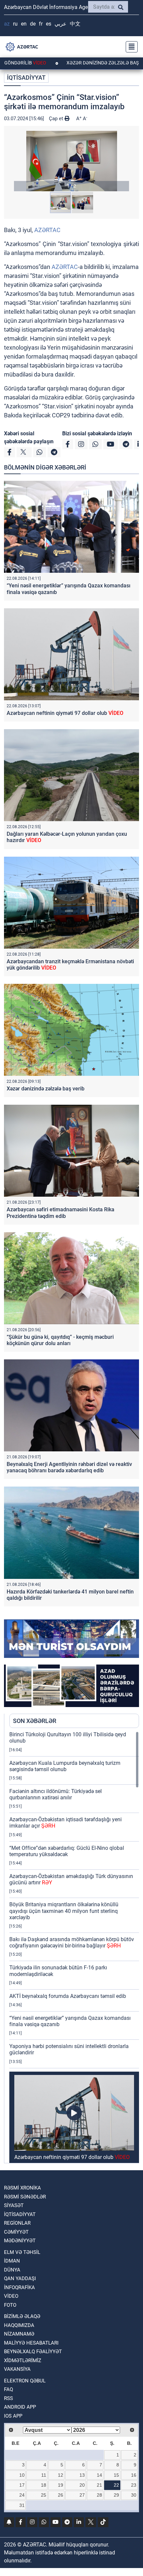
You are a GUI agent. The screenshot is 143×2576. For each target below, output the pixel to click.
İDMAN (12, 2261)
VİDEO (11, 2296)
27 (82, 2495)
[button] (71, 161)
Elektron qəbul (25, 2381)
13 (82, 2475)
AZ (7, 24)
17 (22, 2485)
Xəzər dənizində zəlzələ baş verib (73, 63)
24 (22, 2495)
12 (61, 2475)
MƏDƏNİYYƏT (20, 2241)
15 (116, 2475)
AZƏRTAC (47, 230)
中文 (75, 24)
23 (134, 2485)
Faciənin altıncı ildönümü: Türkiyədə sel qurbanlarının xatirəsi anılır (56, 1794)
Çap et (57, 119)
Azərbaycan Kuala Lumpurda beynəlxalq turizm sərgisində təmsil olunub (65, 1766)
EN (24, 24)
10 (22, 2475)
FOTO (10, 2305)
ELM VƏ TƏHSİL (22, 2252)
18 (44, 2485)
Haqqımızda (19, 2325)
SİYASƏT (14, 2205)
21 (99, 2485)
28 (99, 2495)
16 (134, 2475)
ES (49, 24)
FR (41, 24)
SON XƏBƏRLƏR (35, 1721)
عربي (61, 24)
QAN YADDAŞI (20, 2278)
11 (44, 2475)
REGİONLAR (17, 2223)
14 (99, 2475)
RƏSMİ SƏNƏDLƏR (25, 2197)
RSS (8, 2398)
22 (116, 2485)
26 (61, 2495)
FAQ (8, 2389)
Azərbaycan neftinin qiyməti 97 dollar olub (65, 713)
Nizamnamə (19, 2334)
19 (61, 2485)
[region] (74, 1947)
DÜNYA (12, 2270)
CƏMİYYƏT (16, 2232)
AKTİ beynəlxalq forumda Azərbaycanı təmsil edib (68, 1996)
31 (22, 2505)
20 (82, 2485)
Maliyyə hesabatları (31, 2343)
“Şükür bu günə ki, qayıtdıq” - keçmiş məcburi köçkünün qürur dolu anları (60, 1340)
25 (44, 2495)
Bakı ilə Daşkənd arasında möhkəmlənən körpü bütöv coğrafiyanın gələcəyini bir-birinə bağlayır (72, 1942)
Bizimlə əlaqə (22, 2316)
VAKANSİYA (17, 2369)
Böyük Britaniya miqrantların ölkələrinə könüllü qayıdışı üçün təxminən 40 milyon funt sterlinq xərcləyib (64, 1911)
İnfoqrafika (19, 2287)
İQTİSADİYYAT (26, 78)
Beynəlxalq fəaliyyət (33, 2352)
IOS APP (13, 2416)
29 (116, 2495)
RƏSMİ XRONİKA (22, 2188)
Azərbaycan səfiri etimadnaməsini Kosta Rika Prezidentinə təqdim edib (61, 1213)
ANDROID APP (20, 2407)
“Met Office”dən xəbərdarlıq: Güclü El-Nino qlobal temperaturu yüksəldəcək (67, 1851)
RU (15, 24)
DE (33, 24)
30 (134, 2495)
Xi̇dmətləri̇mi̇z (23, 2361)
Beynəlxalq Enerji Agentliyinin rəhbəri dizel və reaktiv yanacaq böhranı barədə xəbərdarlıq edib (69, 1467)
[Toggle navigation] (130, 47)
